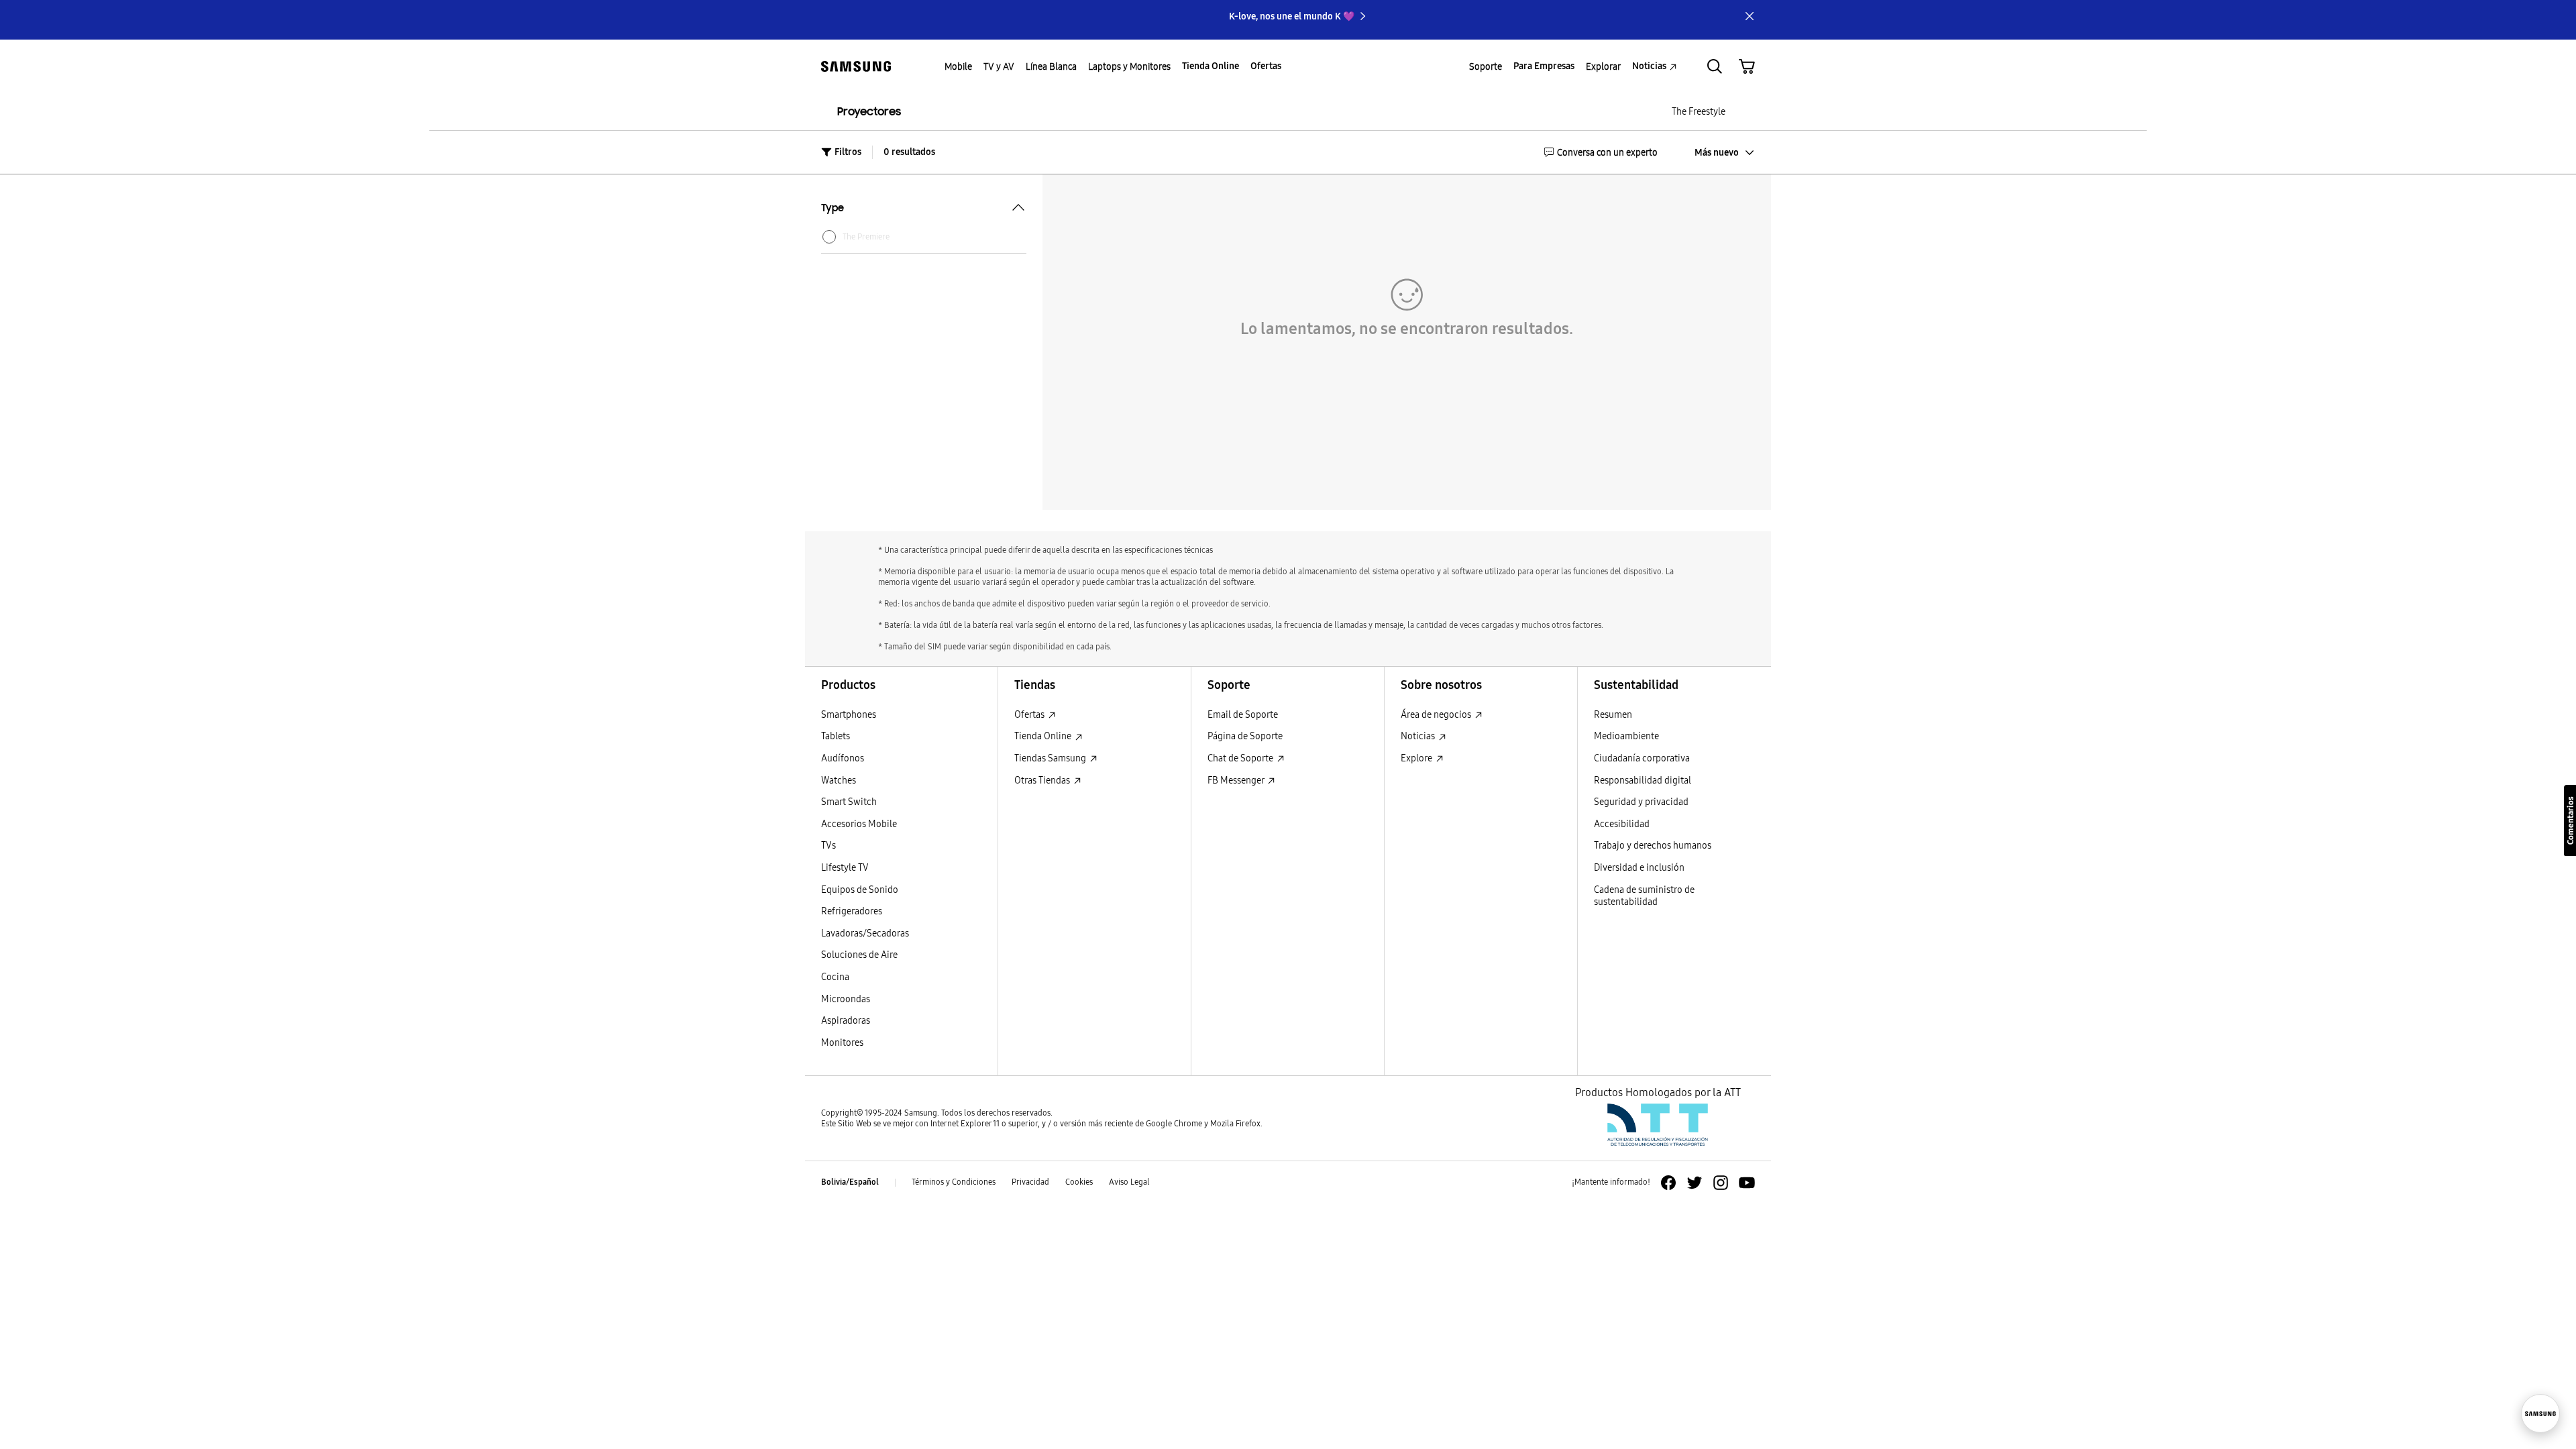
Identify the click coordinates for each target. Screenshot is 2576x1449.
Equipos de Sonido (860, 890)
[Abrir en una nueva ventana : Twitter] (1695, 1183)
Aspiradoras (846, 1021)
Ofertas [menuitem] (1266, 66)
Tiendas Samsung (1051, 758)
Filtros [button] (848, 152)
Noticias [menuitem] (1649, 66)
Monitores (842, 1043)
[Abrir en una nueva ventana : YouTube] (1747, 1183)
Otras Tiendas (1043, 781)
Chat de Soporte (1241, 758)
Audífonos (843, 758)
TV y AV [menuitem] (999, 66)
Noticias (1419, 736)
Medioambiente (1626, 736)
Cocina (835, 977)
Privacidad (1030, 1182)
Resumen (1613, 715)
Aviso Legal (1129, 1182)
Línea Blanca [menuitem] (1051, 66)
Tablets (836, 736)
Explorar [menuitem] (1603, 66)
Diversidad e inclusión (1639, 868)
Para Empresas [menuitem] (1544, 66)
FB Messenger (1237, 781)
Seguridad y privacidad (1641, 802)
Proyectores (869, 112)
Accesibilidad (1622, 824)
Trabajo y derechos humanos (1653, 846)
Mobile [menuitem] (958, 66)
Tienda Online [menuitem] (1211, 66)
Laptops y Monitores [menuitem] (1129, 66)
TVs (828, 846)
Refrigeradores (852, 911)
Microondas (846, 999)
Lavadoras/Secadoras (865, 933)
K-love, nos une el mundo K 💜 (1292, 16)
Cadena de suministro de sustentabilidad (1644, 896)
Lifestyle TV (845, 868)
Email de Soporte (1243, 715)
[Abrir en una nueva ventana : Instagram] (1721, 1183)
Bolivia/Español (850, 1182)
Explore (1417, 758)
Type (833, 209)
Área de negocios (1437, 715)
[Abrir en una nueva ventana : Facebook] (1668, 1183)
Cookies (1079, 1182)
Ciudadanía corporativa (1642, 758)
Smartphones (849, 715)
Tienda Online (1044, 736)
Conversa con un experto (1607, 152)
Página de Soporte (1245, 736)
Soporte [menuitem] (1486, 66)
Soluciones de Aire (859, 955)
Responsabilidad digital (1643, 781)
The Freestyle (1699, 112)
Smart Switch (849, 802)
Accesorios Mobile (859, 824)
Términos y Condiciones (954, 1182)
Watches (839, 781)
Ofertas (1030, 715)
